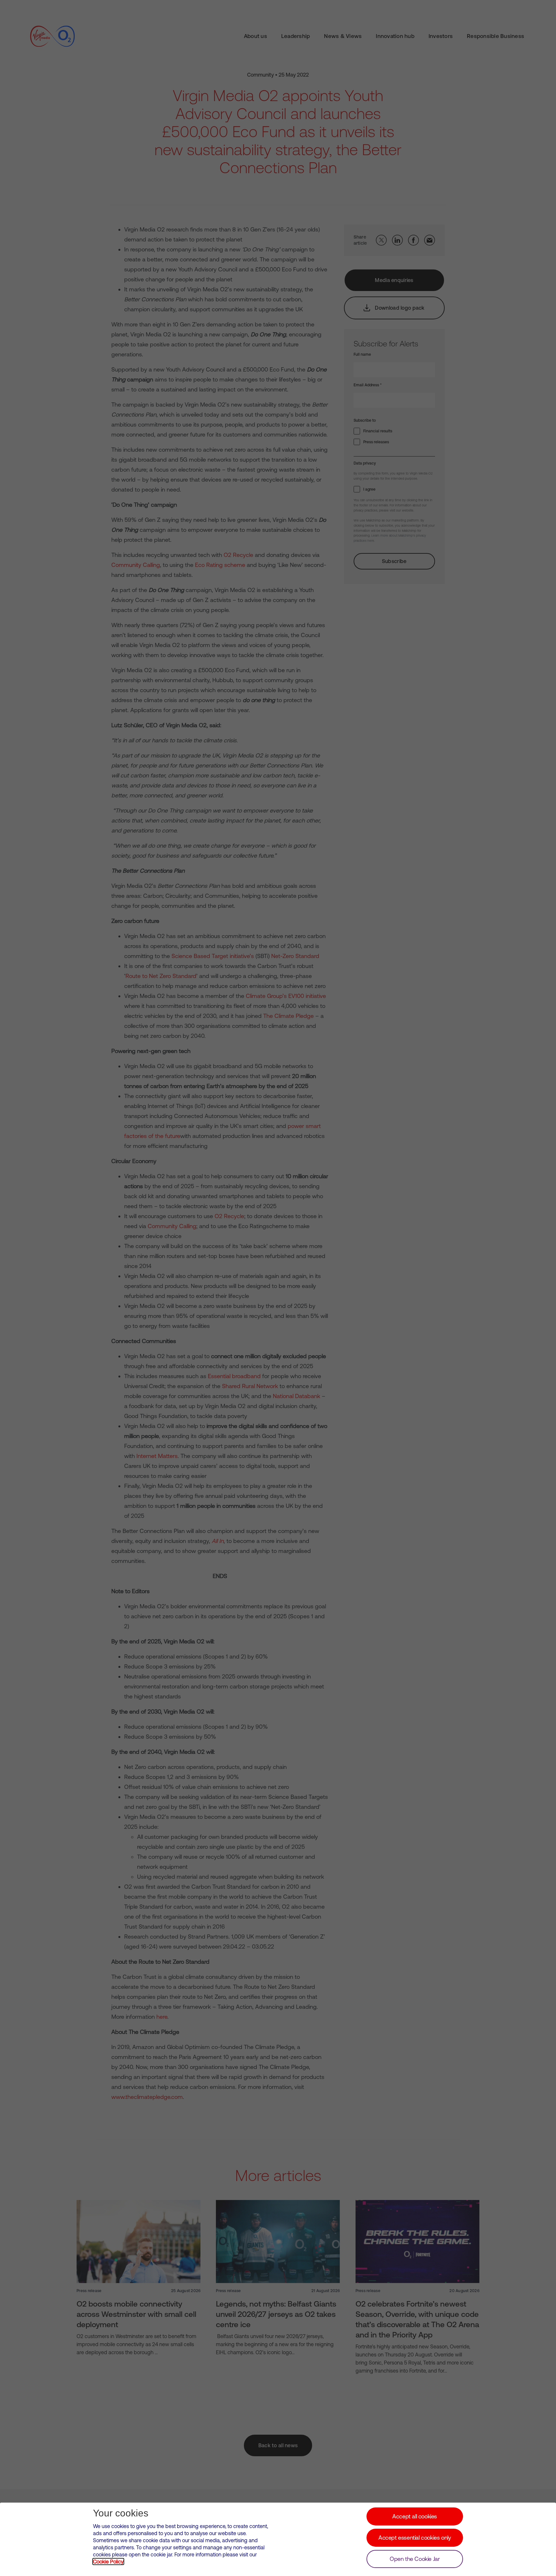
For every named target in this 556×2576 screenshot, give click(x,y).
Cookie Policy (108, 2562)
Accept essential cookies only (415, 2538)
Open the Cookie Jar (415, 2559)
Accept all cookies (415, 2516)
